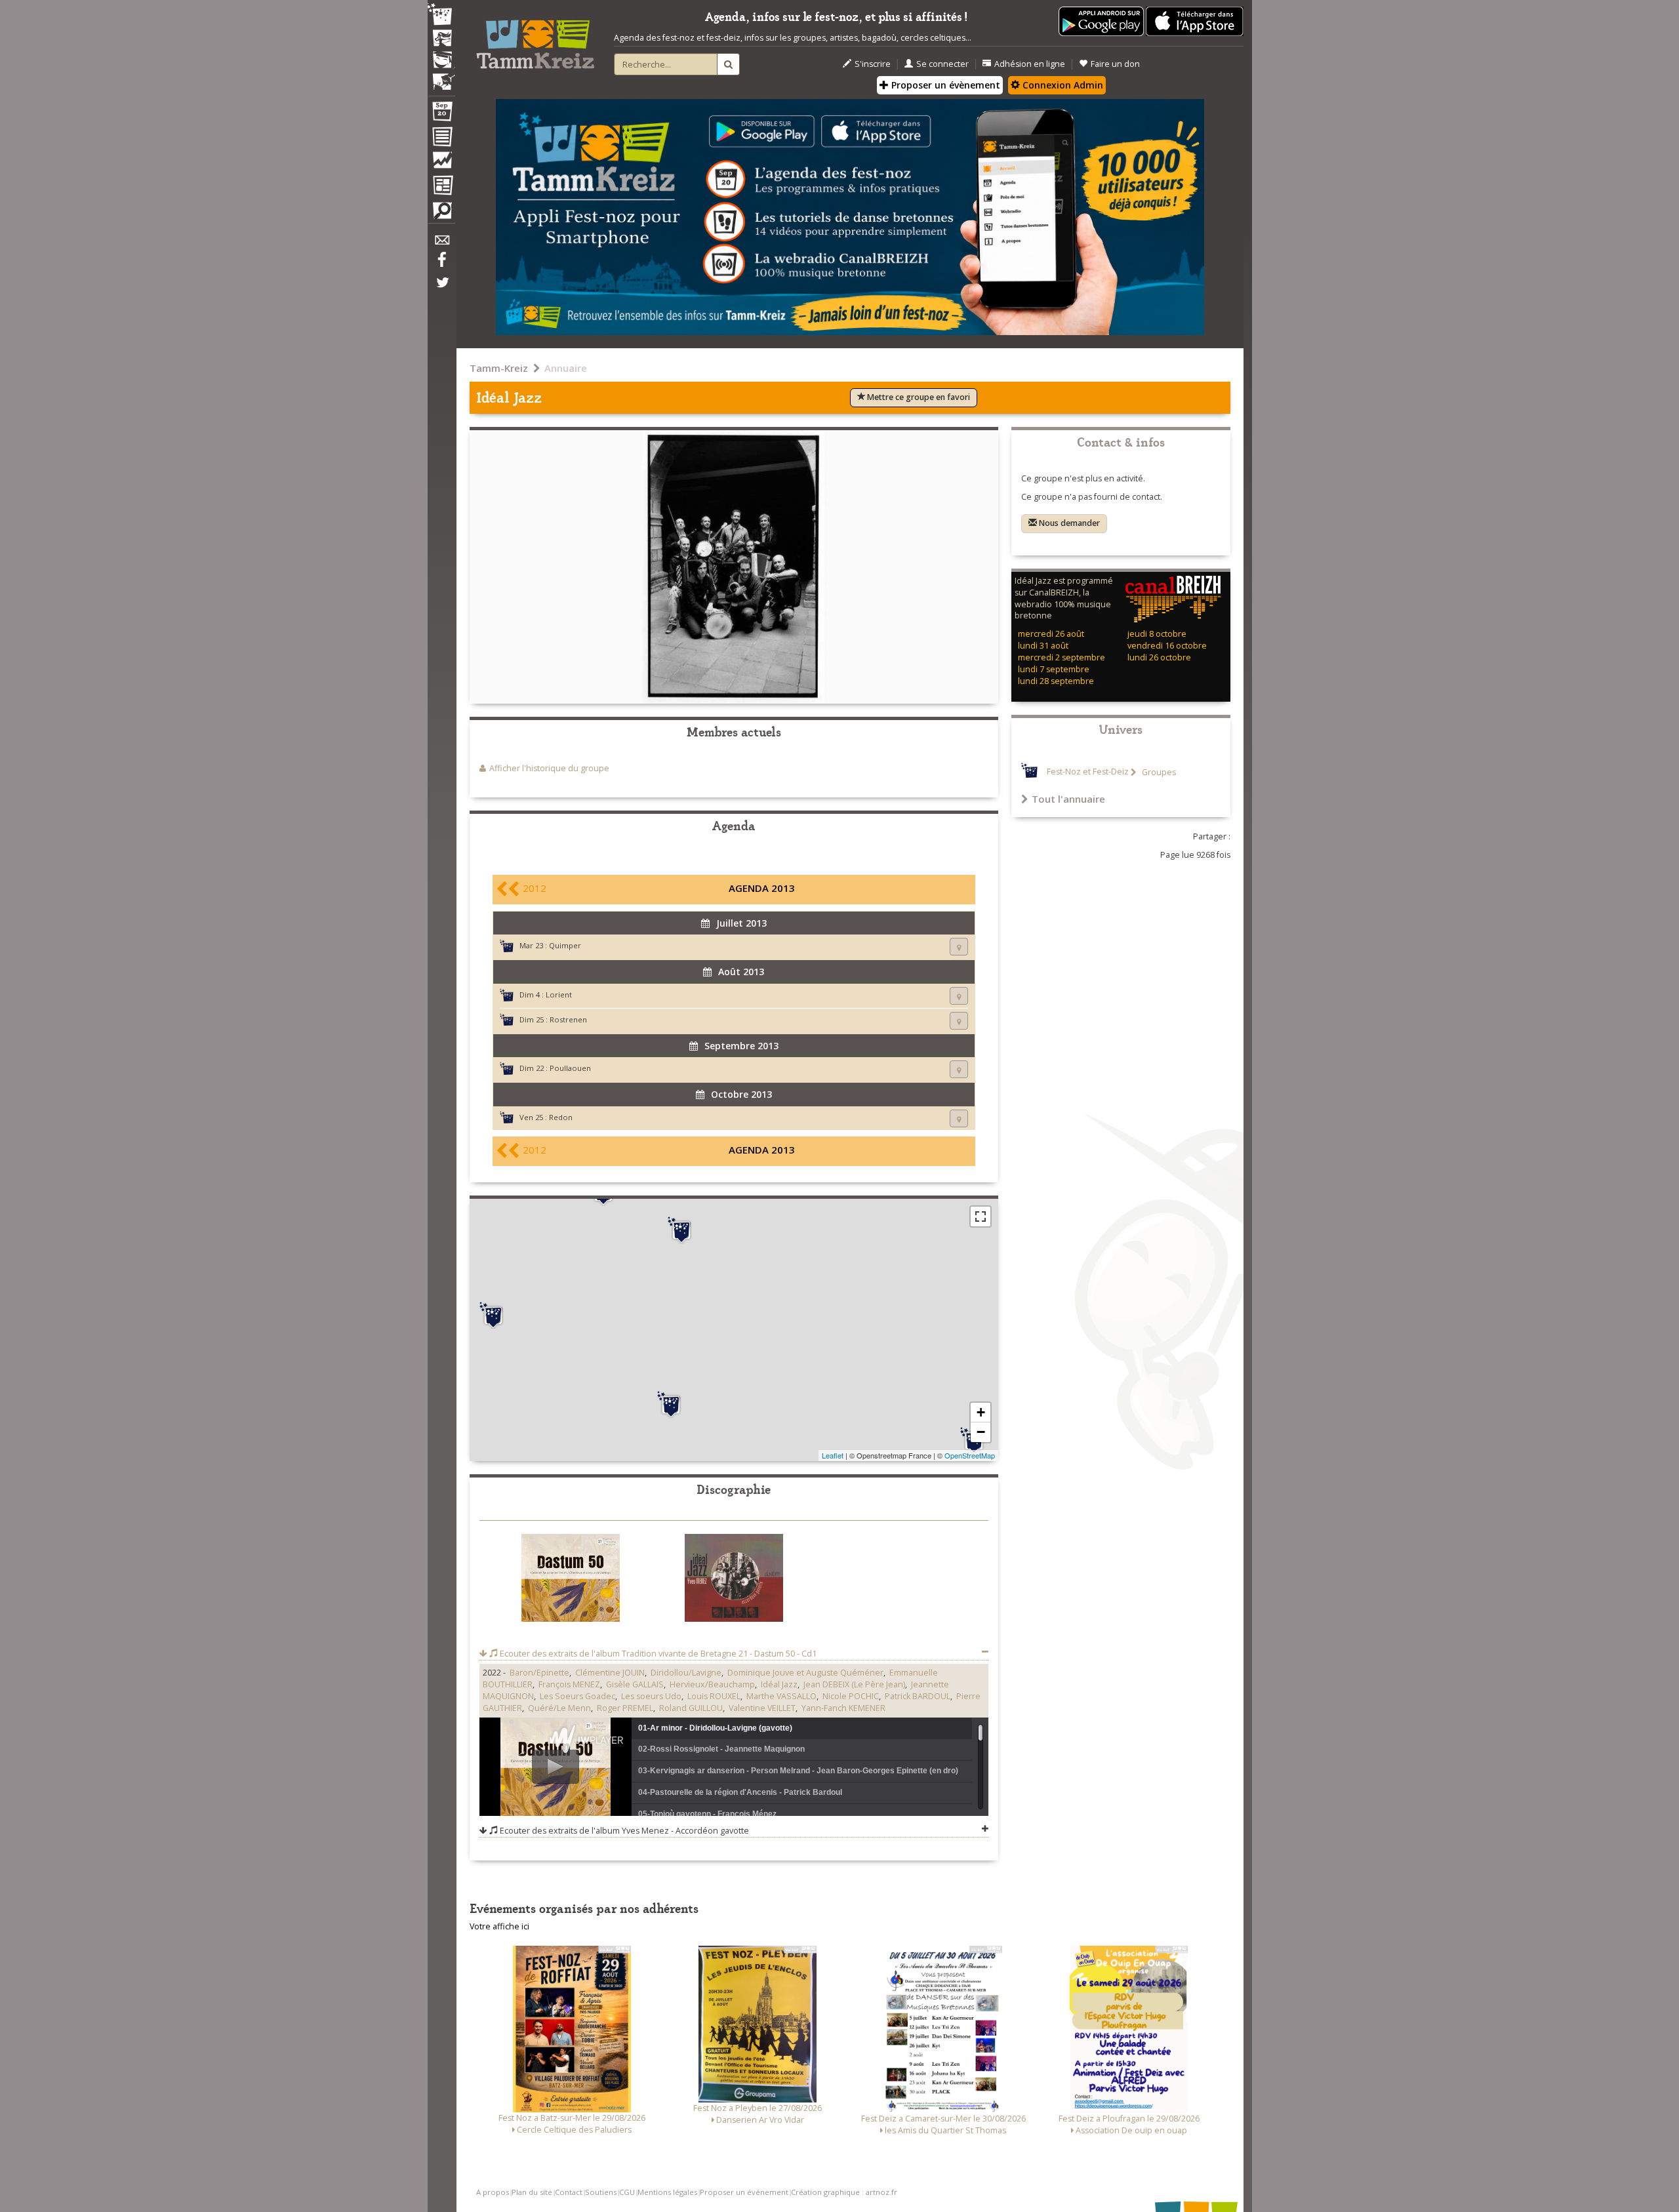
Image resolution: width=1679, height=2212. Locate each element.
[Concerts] (441, 39)
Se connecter (942, 64)
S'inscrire (873, 64)
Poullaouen (570, 1068)
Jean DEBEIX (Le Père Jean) (854, 1684)
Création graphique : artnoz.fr (844, 2192)
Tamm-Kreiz (499, 368)
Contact (569, 2192)
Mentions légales (667, 2192)
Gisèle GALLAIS (635, 1684)
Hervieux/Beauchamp (712, 1684)
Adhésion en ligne (1030, 64)
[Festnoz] (441, 15)
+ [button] (981, 1412)
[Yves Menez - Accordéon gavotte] (734, 1581)
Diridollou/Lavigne (686, 1673)
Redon (561, 1117)
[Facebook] (441, 264)
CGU (627, 2192)
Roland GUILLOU (691, 1708)
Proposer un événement (744, 2192)
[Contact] (441, 244)
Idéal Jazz (779, 1684)
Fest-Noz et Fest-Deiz (1088, 772)
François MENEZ (569, 1684)
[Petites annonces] (441, 214)
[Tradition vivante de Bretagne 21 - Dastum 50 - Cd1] (571, 1580)
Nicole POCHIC (851, 1696)
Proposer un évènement (944, 85)
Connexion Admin (1062, 85)
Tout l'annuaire (1068, 799)
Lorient (559, 995)
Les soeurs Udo (651, 1696)
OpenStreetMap (970, 1455)
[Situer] (959, 947)
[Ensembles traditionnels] (441, 77)
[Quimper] (493, 1316)
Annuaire (566, 368)
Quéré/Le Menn (559, 1708)
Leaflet (833, 1455)
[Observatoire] (441, 163)
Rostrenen (568, 1019)
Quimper (565, 945)
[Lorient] (671, 1405)
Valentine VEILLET (762, 1708)
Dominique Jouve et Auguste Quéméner (805, 1673)
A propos (493, 2192)
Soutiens (601, 2192)
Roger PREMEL (625, 1708)
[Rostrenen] (681, 1230)
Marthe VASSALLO (781, 1696)
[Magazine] (441, 187)
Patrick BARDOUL (918, 1696)
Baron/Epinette (539, 1673)
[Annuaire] (441, 139)
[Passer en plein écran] (981, 1217)
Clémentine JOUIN (610, 1673)
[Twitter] (441, 289)
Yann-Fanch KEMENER (843, 1708)
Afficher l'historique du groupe (549, 768)
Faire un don (1115, 64)
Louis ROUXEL (714, 1696)
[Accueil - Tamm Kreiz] (535, 39)
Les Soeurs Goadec (577, 1696)
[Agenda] (441, 114)
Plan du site (532, 2192)
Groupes (1158, 772)
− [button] (981, 1432)
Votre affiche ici (499, 1926)
